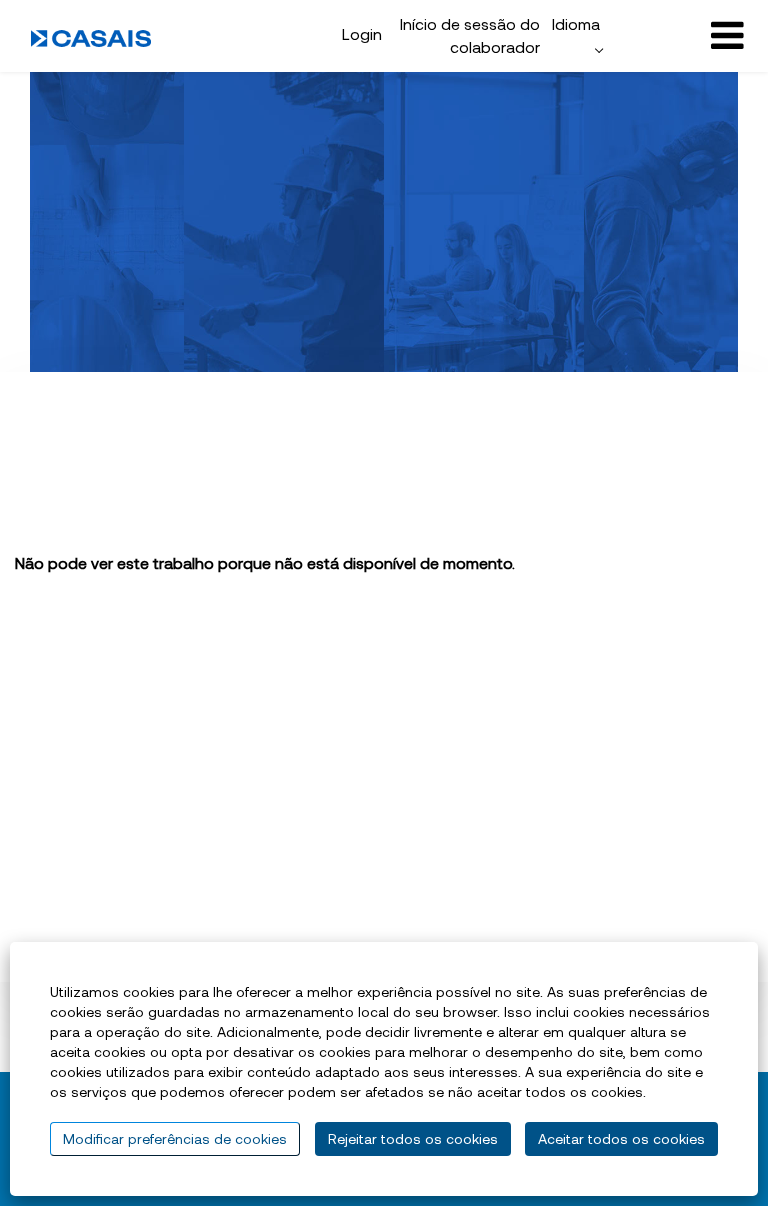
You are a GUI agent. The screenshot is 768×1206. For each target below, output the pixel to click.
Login (362, 33)
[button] (679, 35)
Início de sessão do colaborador (470, 35)
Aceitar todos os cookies (621, 1138)
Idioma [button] (576, 23)
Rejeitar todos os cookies (413, 1138)
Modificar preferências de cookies (175, 1138)
